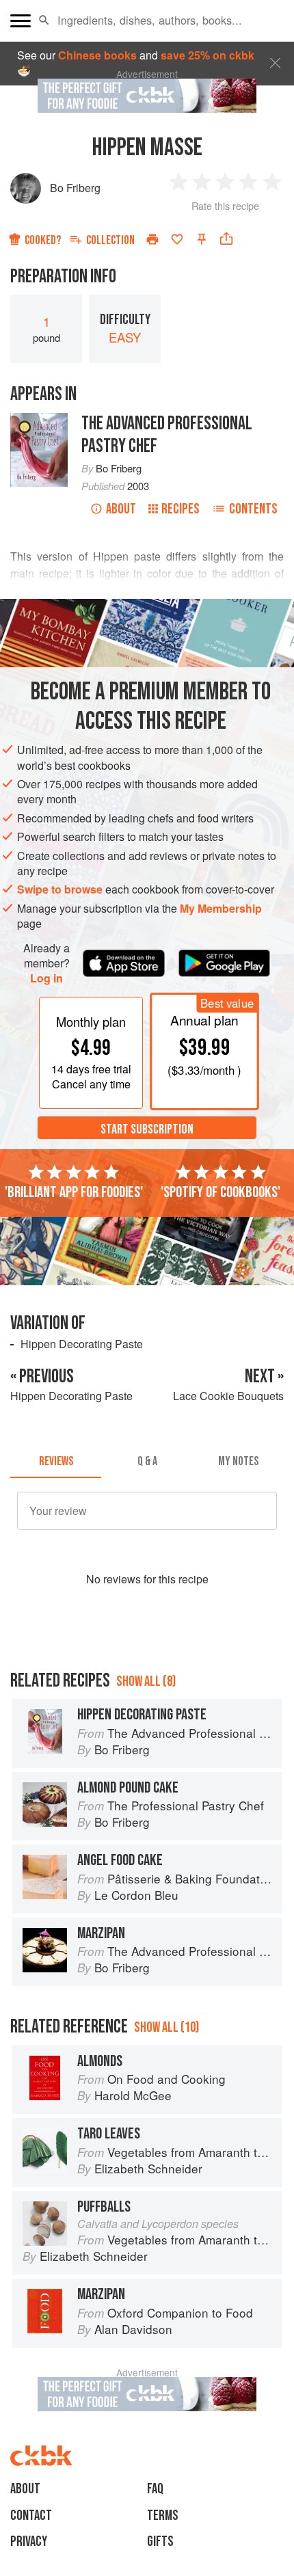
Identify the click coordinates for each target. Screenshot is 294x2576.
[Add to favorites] (177, 239)
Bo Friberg (75, 188)
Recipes (181, 509)
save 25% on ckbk (208, 55)
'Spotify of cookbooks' (220, 1192)
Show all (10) (166, 2027)
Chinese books (97, 55)
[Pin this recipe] (202, 239)
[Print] (152, 239)
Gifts (160, 2541)
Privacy (29, 2541)
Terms (163, 2515)
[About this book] (39, 420)
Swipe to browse (60, 889)
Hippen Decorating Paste (82, 1344)
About (121, 509)
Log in (46, 978)
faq (155, 2489)
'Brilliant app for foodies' (74, 1192)
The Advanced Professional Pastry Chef (167, 435)
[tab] (56, 1462)
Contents (253, 509)
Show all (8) (146, 1681)
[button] (44, 21)
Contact (31, 2515)
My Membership (221, 908)
